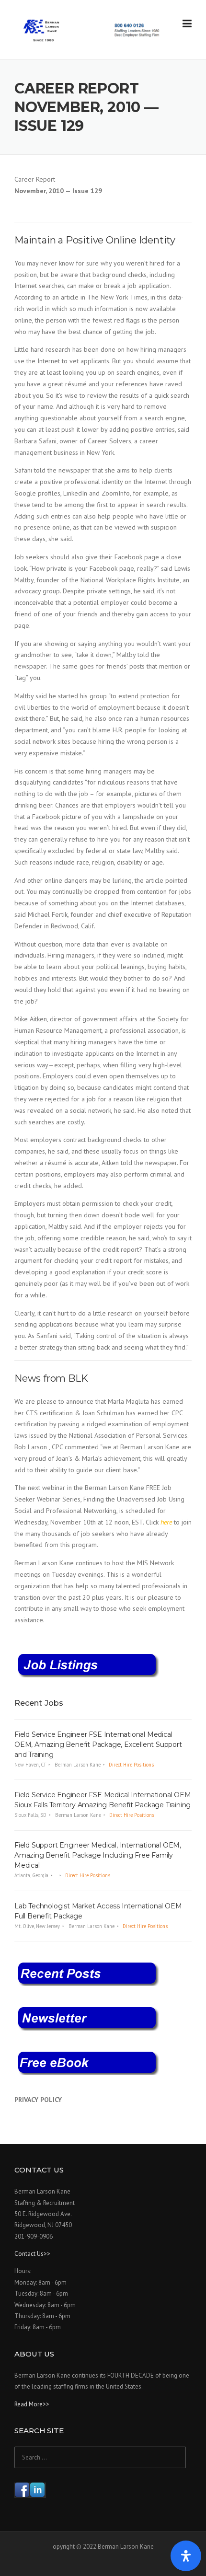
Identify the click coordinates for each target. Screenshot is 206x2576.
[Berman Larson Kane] (92, 30)
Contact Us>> (32, 2254)
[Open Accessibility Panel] (186, 2556)
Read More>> (32, 2404)
